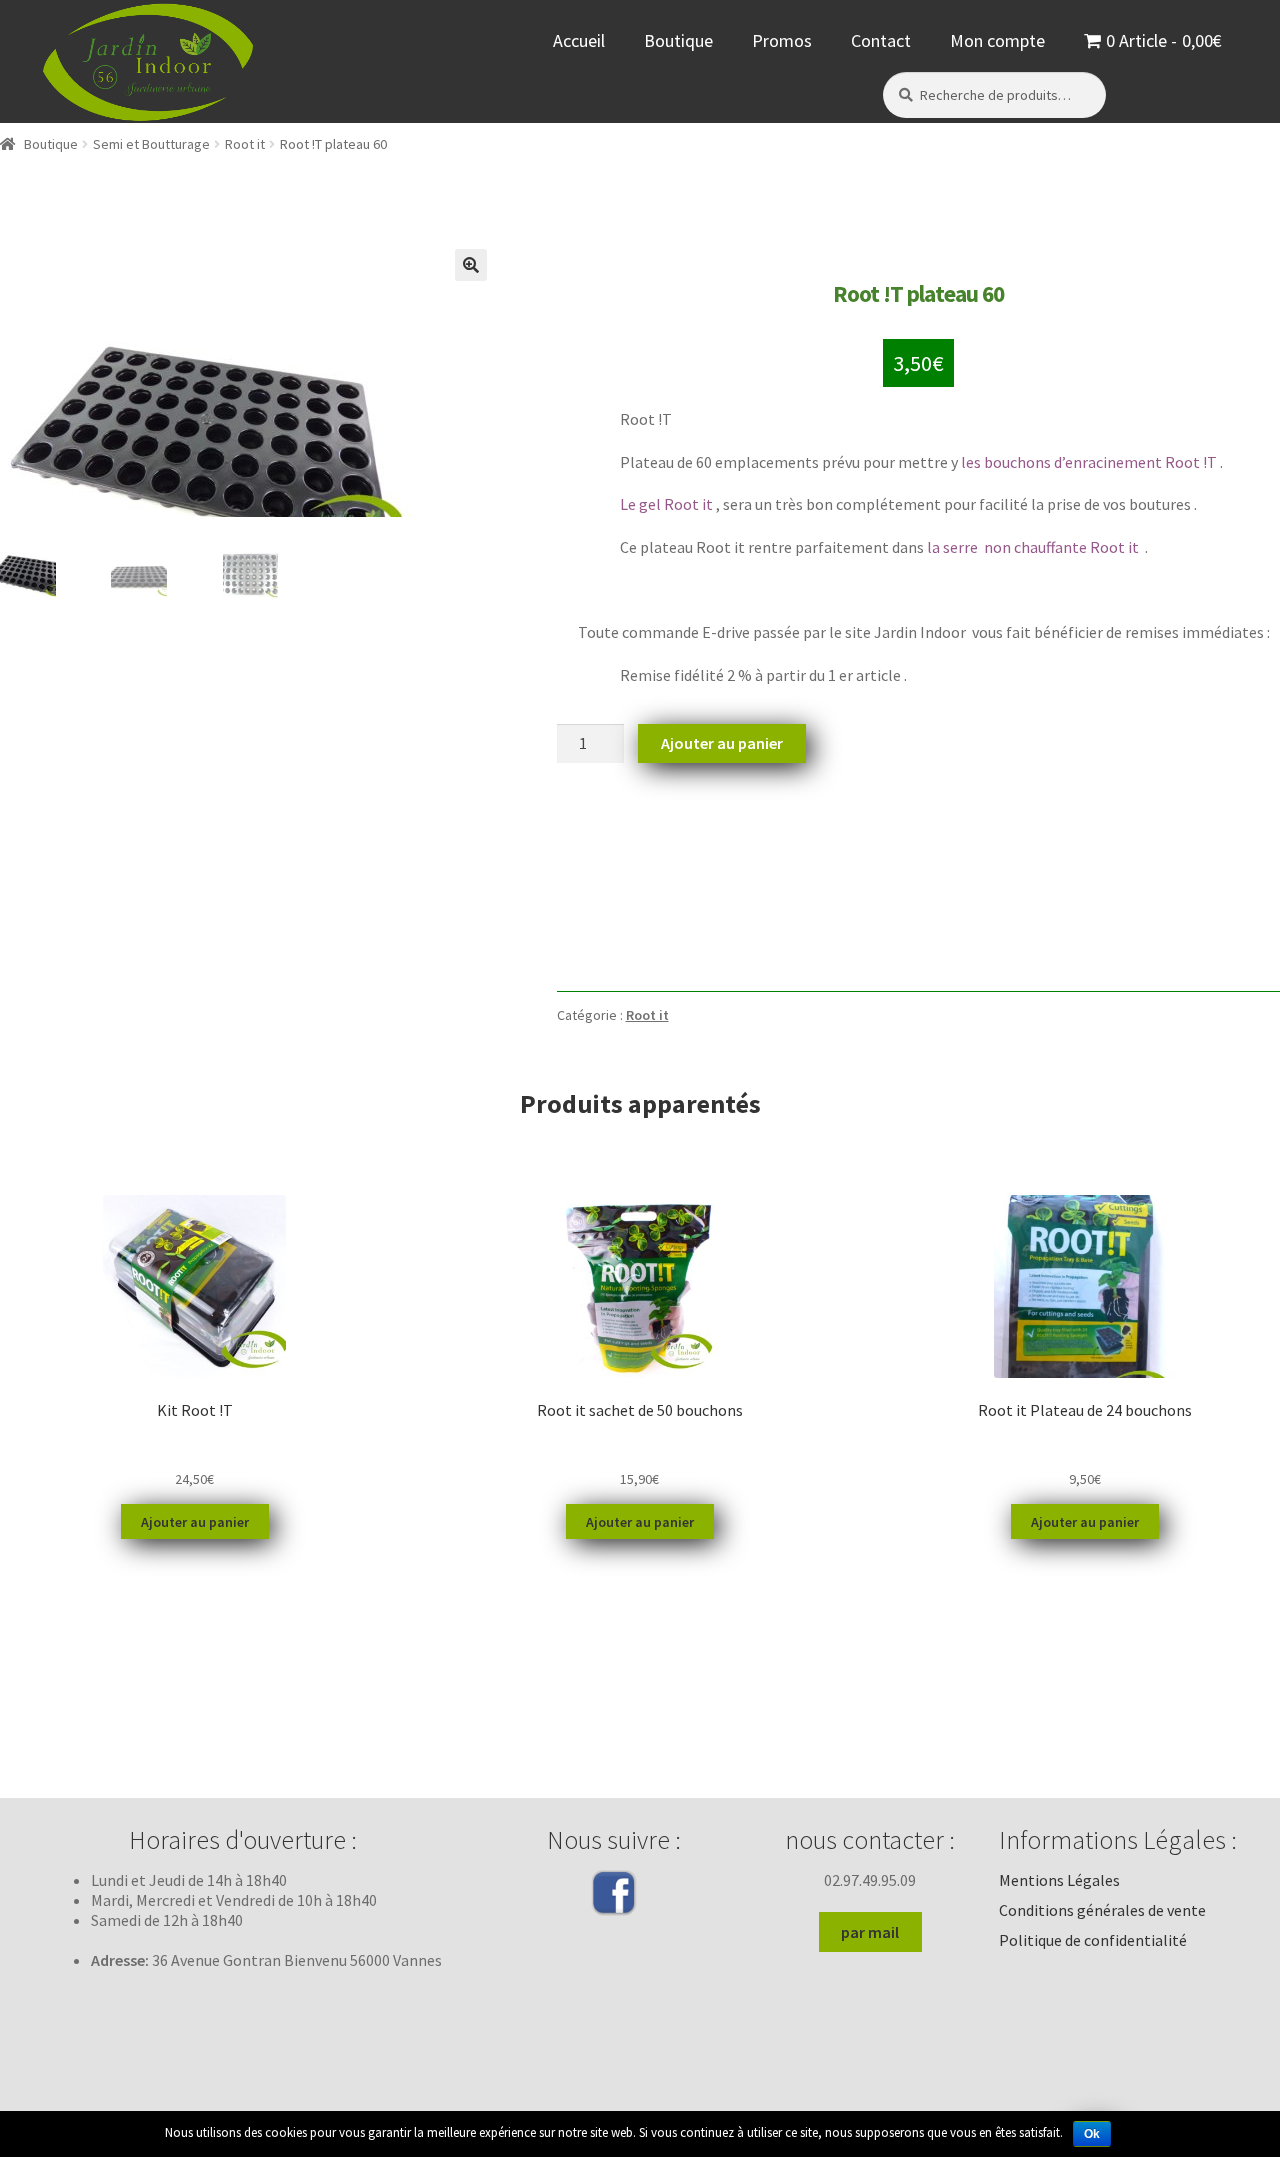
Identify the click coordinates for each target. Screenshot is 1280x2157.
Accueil (579, 40)
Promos (782, 40)
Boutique (678, 40)
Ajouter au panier (722, 743)
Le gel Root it (666, 504)
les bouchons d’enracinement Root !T (1089, 462)
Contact (881, 40)
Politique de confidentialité (1093, 1940)
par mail (870, 1932)
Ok (1092, 2134)
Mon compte (997, 40)
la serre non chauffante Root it (1034, 547)
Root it (245, 144)
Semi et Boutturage (151, 144)
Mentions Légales (1059, 1880)
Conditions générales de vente (1102, 1910)
